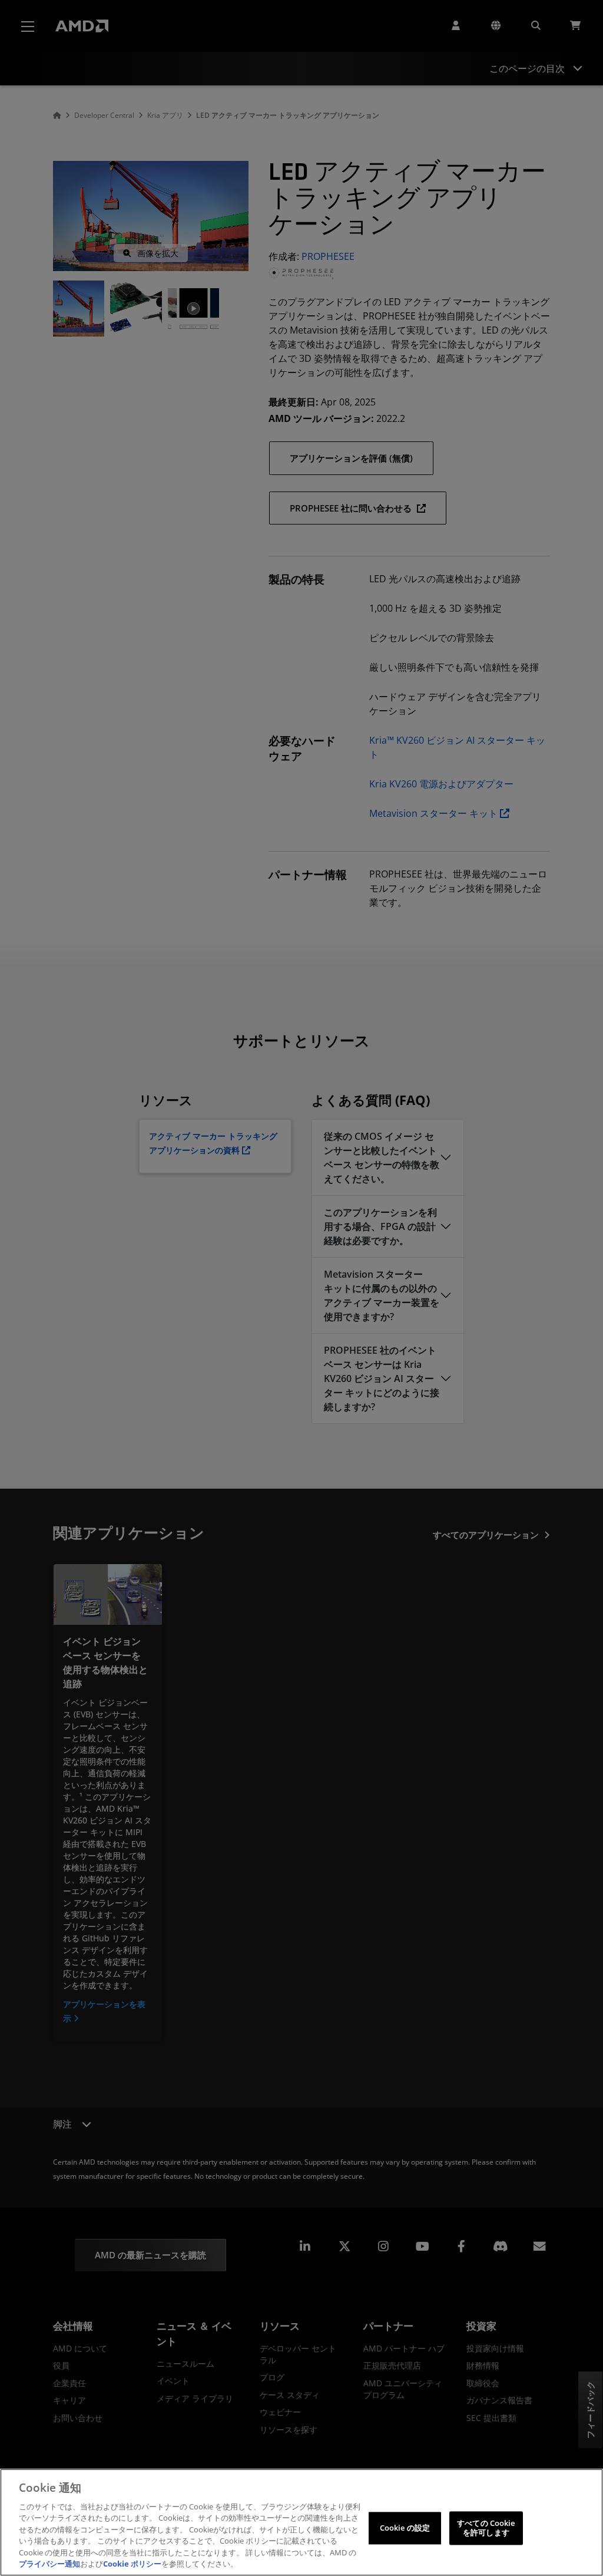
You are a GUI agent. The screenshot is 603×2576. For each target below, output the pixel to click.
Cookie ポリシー (132, 2564)
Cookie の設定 (405, 2528)
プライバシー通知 (49, 2564)
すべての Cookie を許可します (486, 2528)
